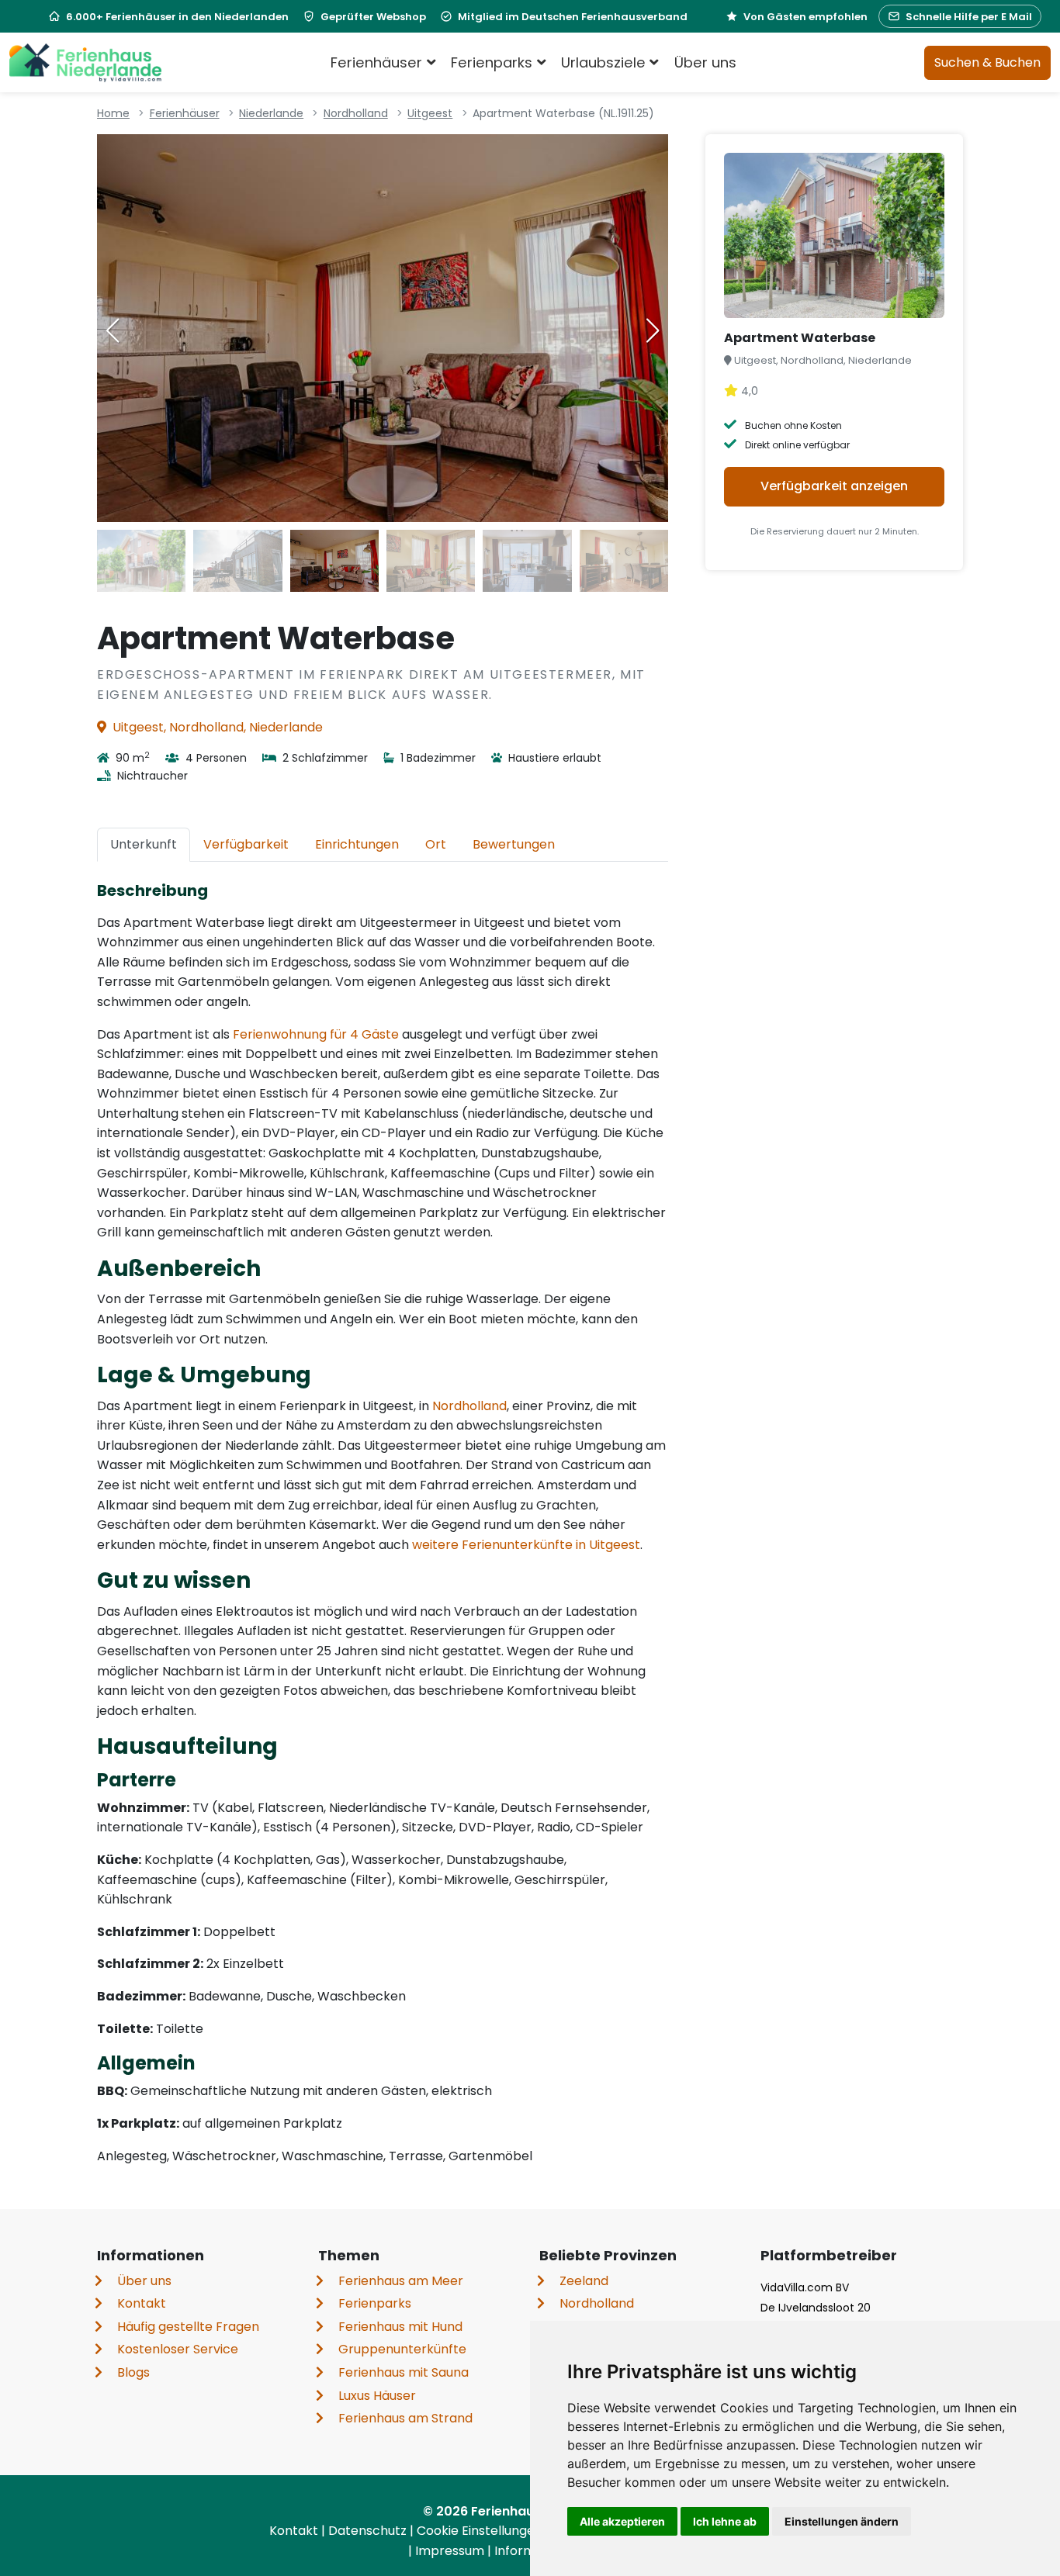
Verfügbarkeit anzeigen (834, 486)
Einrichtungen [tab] (357, 844)
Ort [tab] (436, 844)
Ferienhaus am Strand (405, 2418)
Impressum (451, 2551)
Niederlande (271, 113)
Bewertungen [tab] (514, 844)
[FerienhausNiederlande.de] (85, 63)
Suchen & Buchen (987, 62)
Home (113, 113)
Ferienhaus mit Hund (400, 2327)
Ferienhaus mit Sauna (404, 2372)
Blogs (133, 2372)
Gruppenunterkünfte (402, 2349)
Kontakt (142, 2303)
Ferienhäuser (185, 113)
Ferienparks (375, 2303)
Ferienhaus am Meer (401, 2281)
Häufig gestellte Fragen (188, 2327)
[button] (653, 330)
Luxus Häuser (377, 2396)
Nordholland (356, 113)
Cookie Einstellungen (481, 2531)
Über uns (705, 62)
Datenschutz (369, 2531)
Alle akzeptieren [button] (622, 2521)
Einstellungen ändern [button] (842, 2521)
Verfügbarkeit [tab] (246, 844)
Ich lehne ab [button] (725, 2521)
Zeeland (584, 2281)
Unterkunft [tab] (144, 844)
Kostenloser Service (178, 2349)
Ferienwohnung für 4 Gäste (316, 1034)
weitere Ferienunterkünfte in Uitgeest (526, 1545)
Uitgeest (430, 113)
